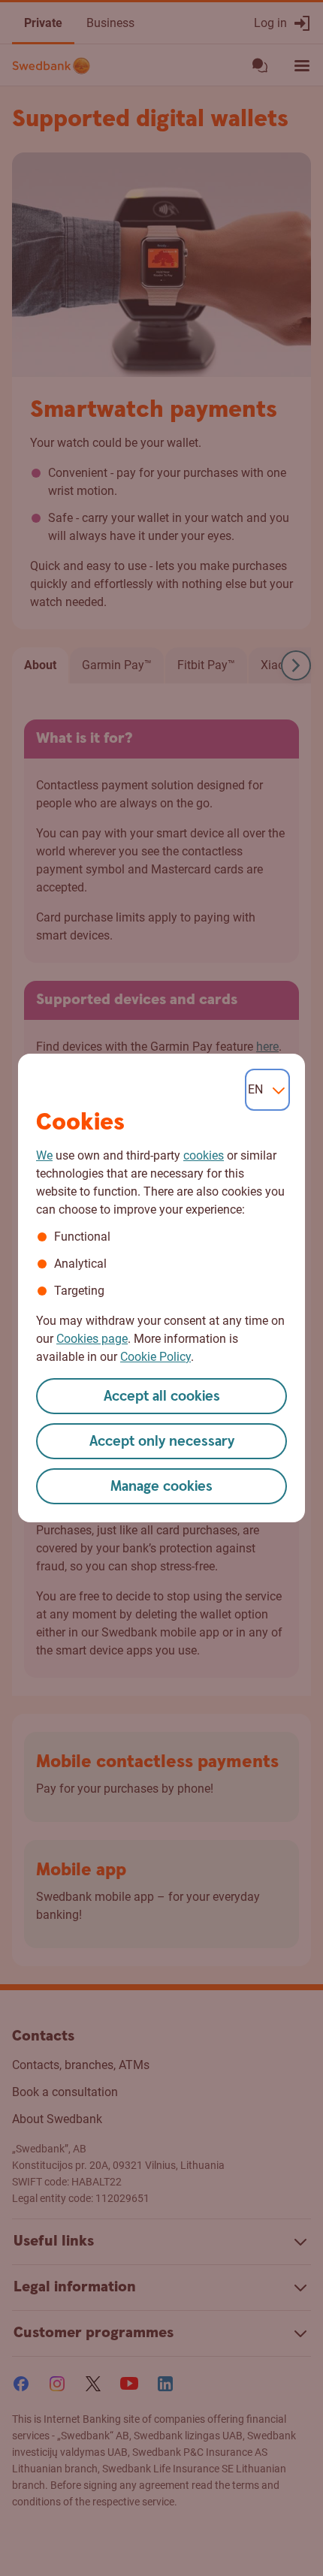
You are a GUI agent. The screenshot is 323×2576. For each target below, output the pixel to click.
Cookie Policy (155, 1357)
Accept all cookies (162, 1397)
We (44, 1155)
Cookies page (92, 1339)
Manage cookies (161, 1487)
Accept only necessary (162, 1442)
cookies (204, 1155)
